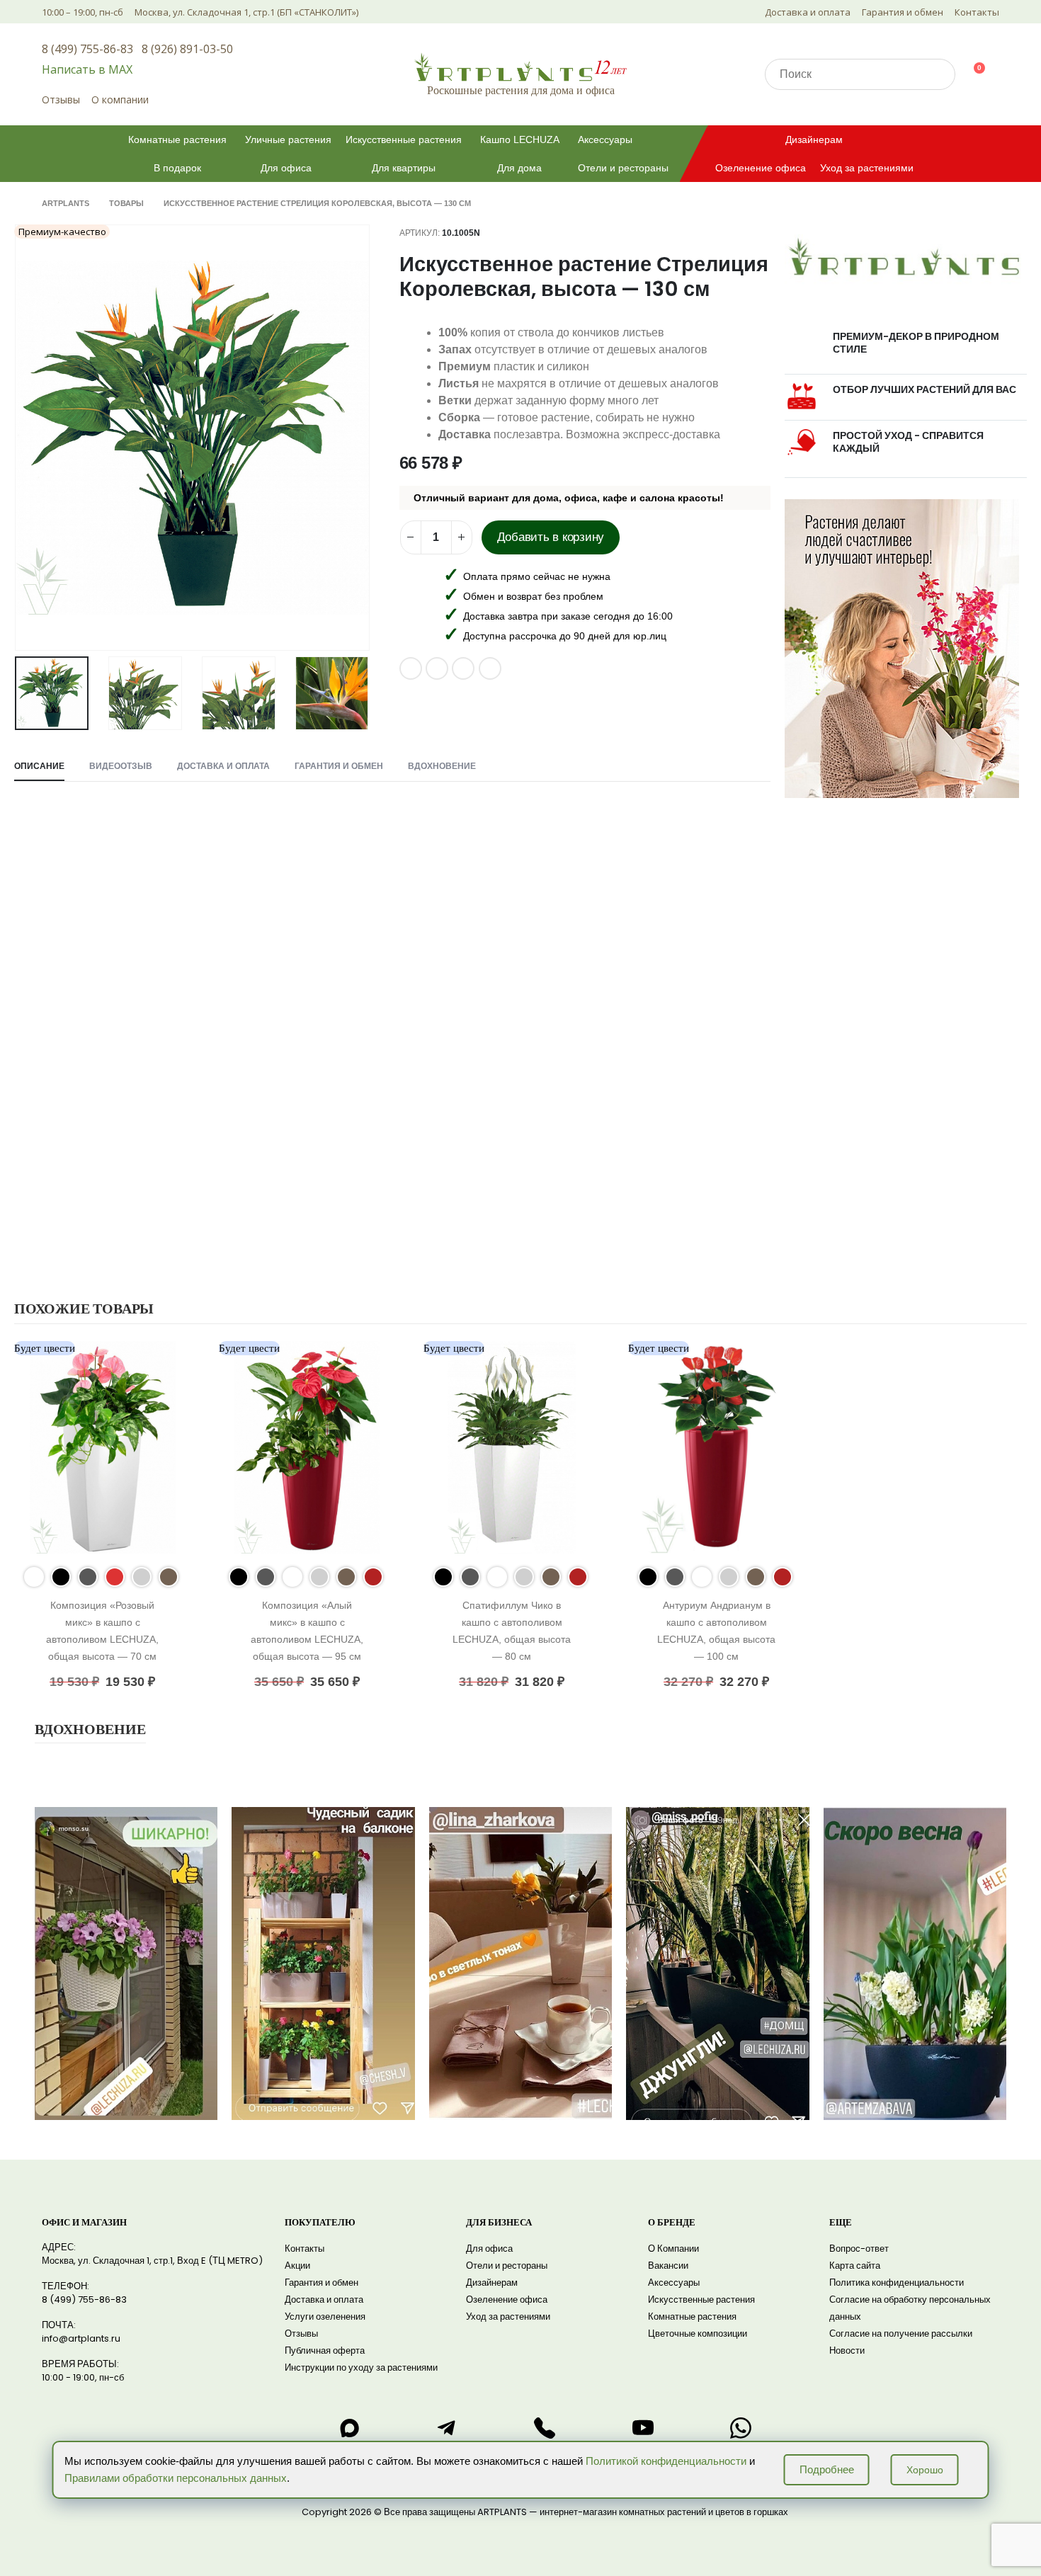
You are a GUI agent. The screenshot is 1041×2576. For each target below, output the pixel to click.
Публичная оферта (325, 2350)
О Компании (673, 2249)
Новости (847, 2350)
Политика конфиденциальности (897, 2283)
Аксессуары (605, 139)
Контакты (977, 12)
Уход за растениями (867, 168)
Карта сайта (855, 2266)
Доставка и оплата (808, 12)
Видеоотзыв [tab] (121, 766)
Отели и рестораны (623, 168)
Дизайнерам (814, 139)
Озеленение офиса (761, 168)
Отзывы (61, 99)
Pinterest (437, 668)
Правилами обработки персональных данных (176, 2478)
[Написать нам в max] (349, 2428)
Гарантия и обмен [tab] (339, 766)
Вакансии (668, 2266)
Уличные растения (288, 139)
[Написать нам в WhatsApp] (741, 2428)
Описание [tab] (39, 766)
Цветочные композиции (698, 2333)
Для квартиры (404, 168)
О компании (120, 99)
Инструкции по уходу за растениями (361, 2367)
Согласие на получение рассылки (901, 2333)
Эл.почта (463, 668)
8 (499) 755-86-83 (87, 49)
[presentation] (18, 438)
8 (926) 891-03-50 (187, 49)
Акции (297, 2266)
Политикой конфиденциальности (666, 2461)
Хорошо (925, 2470)
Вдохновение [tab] (442, 766)
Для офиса (286, 168)
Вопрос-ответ (859, 2249)
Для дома (519, 168)
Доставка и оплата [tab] (223, 766)
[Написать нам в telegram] (447, 2428)
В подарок (177, 168)
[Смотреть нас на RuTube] (643, 2428)
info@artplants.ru (81, 2338)
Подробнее (827, 2469)
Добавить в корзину (551, 537)
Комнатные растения (177, 139)
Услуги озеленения (325, 2316)
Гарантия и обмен (903, 12)
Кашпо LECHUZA (520, 139)
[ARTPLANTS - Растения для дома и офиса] (520, 67)
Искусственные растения (404, 139)
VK (411, 668)
